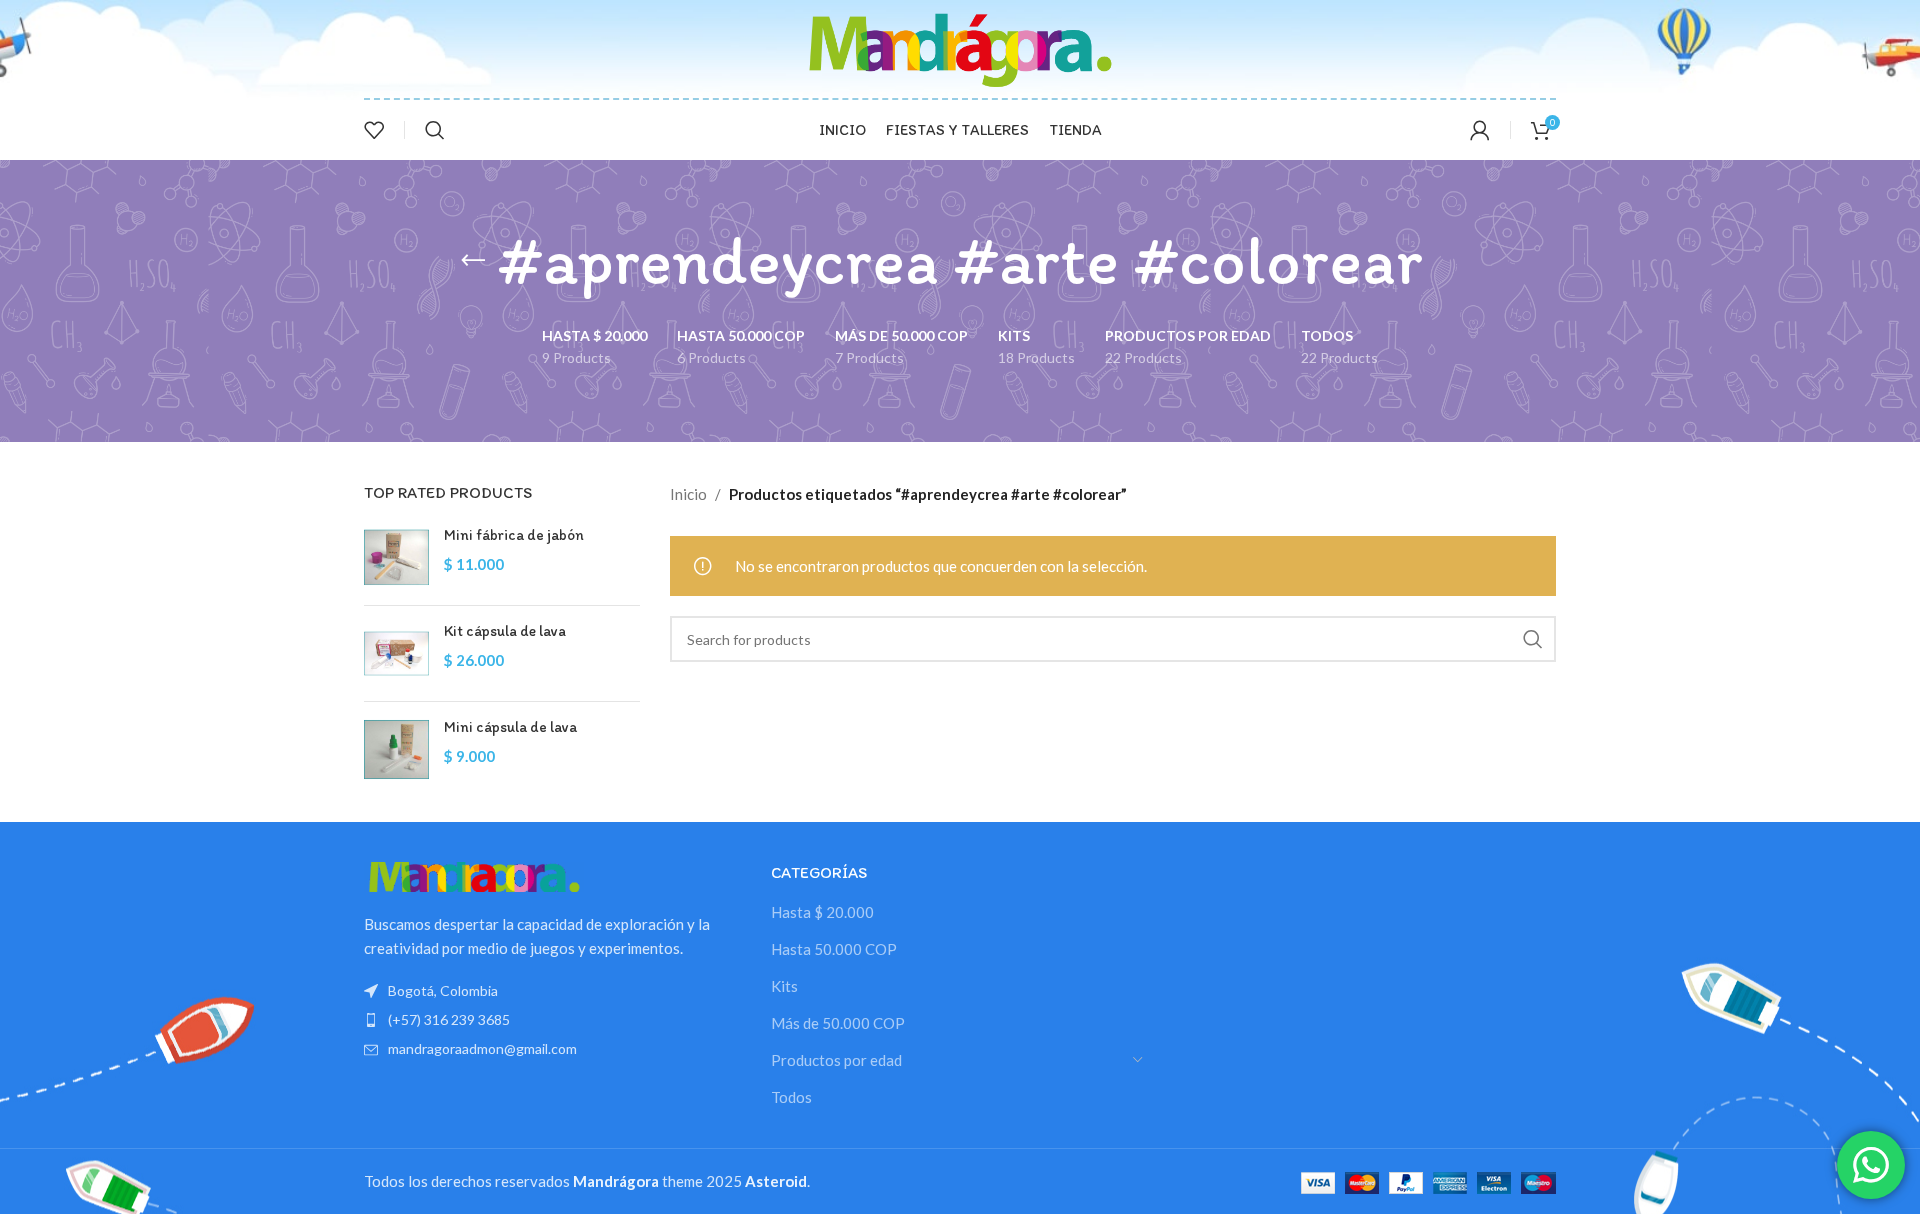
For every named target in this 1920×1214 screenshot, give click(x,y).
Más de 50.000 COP (838, 1023)
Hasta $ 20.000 (822, 912)
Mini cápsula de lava (510, 727)
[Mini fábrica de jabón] (396, 557)
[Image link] (474, 874)
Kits (784, 986)
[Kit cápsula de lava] (396, 653)
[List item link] (552, 1020)
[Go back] (473, 261)
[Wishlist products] (374, 130)
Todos (791, 1097)
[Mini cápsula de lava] (396, 749)
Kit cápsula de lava (505, 631)
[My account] (1480, 130)
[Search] (435, 130)
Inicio (688, 494)
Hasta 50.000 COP (834, 949)
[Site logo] (960, 47)
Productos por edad (836, 1060)
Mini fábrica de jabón (514, 535)
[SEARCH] (1533, 639)
